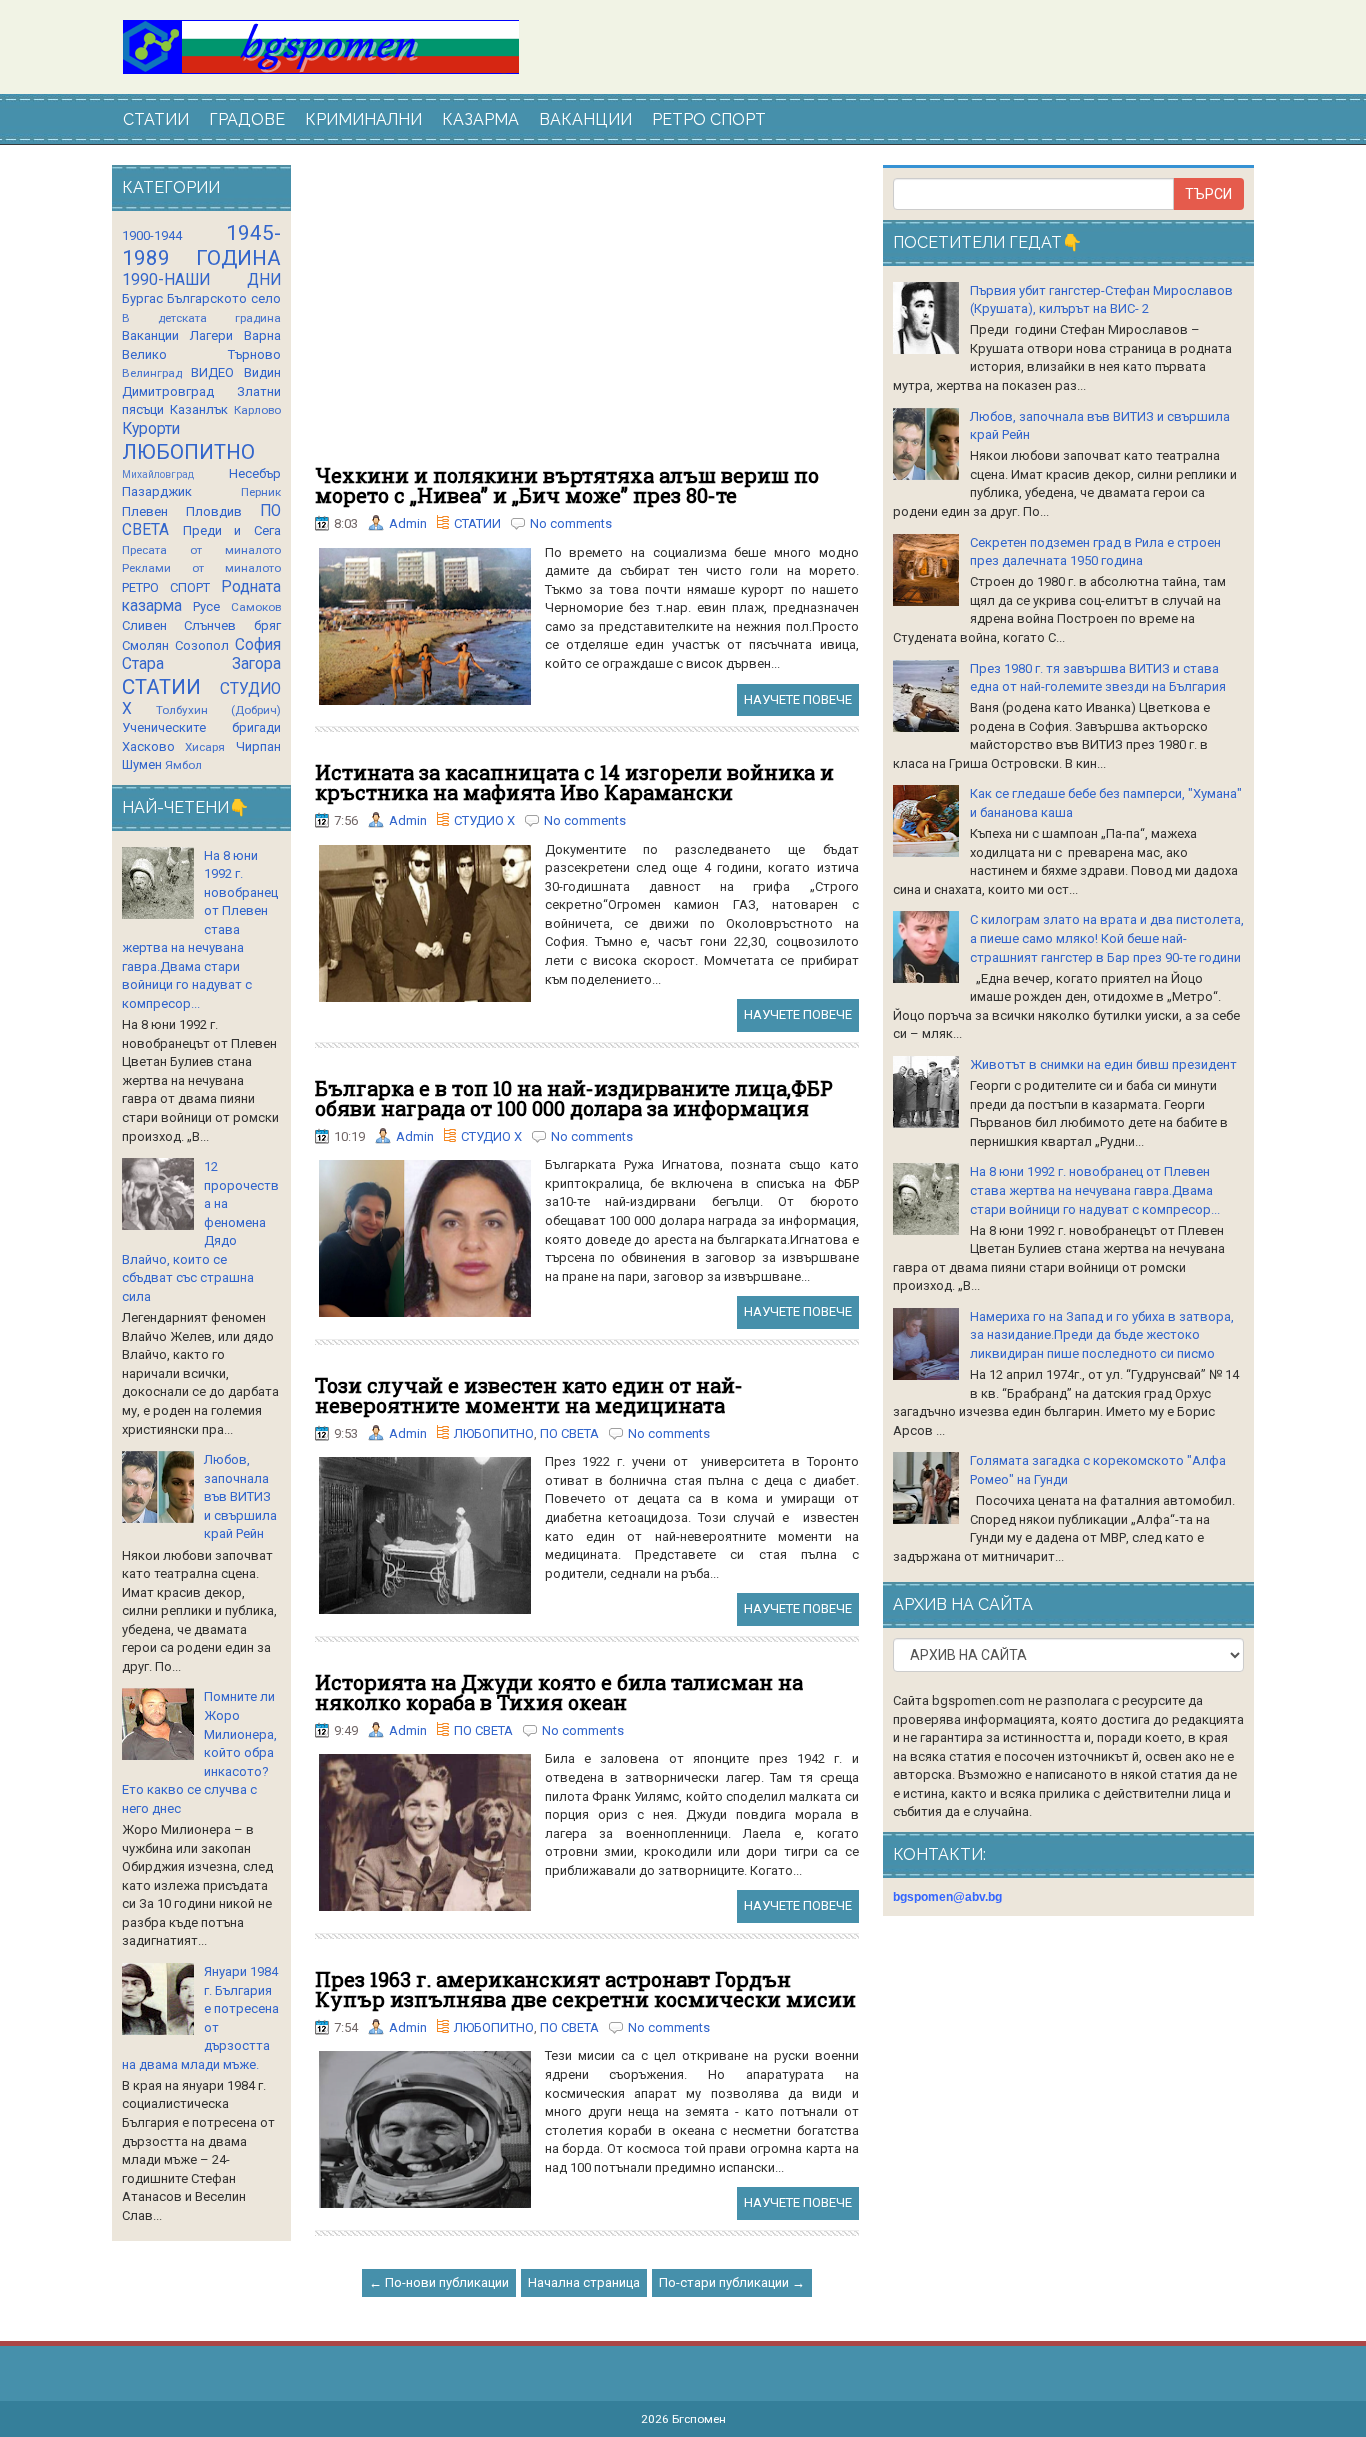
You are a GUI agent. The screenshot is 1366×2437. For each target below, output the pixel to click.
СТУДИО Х (484, 820)
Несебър (255, 473)
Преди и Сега (232, 530)
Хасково (148, 746)
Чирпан (258, 746)
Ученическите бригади (201, 727)
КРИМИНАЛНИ (363, 119)
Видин (262, 372)
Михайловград (158, 474)
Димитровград (168, 391)
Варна (262, 335)
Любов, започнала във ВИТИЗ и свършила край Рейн (240, 1496)
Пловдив (214, 511)
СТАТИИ (156, 119)
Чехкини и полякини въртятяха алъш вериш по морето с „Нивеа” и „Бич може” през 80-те (567, 485)
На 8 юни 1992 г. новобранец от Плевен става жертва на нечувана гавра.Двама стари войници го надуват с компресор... (1095, 1190)
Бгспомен (699, 2419)
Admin (408, 523)
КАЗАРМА (480, 119)
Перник (261, 492)
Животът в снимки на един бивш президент (1103, 1064)
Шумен (142, 764)
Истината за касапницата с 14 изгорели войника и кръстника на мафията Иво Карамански (574, 782)
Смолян (145, 645)
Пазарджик (157, 491)
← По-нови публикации (439, 2282)
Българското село (224, 298)
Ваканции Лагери (177, 335)
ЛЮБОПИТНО (494, 1433)
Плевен (145, 511)
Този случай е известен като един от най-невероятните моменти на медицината (529, 1395)
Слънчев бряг (232, 625)
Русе (206, 606)
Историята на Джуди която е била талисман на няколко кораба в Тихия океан (559, 1692)
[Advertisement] (587, 315)
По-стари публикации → (732, 2282)
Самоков (256, 607)
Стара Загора (201, 664)
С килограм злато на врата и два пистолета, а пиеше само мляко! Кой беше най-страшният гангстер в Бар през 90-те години (1107, 938)
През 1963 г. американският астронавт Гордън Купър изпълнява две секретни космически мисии (585, 1989)
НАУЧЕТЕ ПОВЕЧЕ (798, 699)
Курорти (151, 429)
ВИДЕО (212, 372)
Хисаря (205, 747)
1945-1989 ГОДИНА (201, 245)
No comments (571, 523)
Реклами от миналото (201, 568)
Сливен (144, 625)
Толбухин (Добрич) (218, 710)
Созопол (202, 645)
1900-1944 (152, 235)
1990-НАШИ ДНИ (201, 280)
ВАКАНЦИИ (585, 119)
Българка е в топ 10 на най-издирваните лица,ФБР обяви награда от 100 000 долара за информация (574, 1098)
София (258, 645)
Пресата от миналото (201, 550)
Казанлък (199, 409)
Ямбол (183, 765)
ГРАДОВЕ (247, 119)
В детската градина (201, 318)
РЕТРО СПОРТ (709, 119)
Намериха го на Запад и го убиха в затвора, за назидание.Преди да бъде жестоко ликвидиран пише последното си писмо (1102, 1335)
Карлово (257, 410)
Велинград (152, 373)
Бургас (142, 298)
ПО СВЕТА (569, 1433)
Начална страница (584, 2282)
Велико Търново (201, 354)
